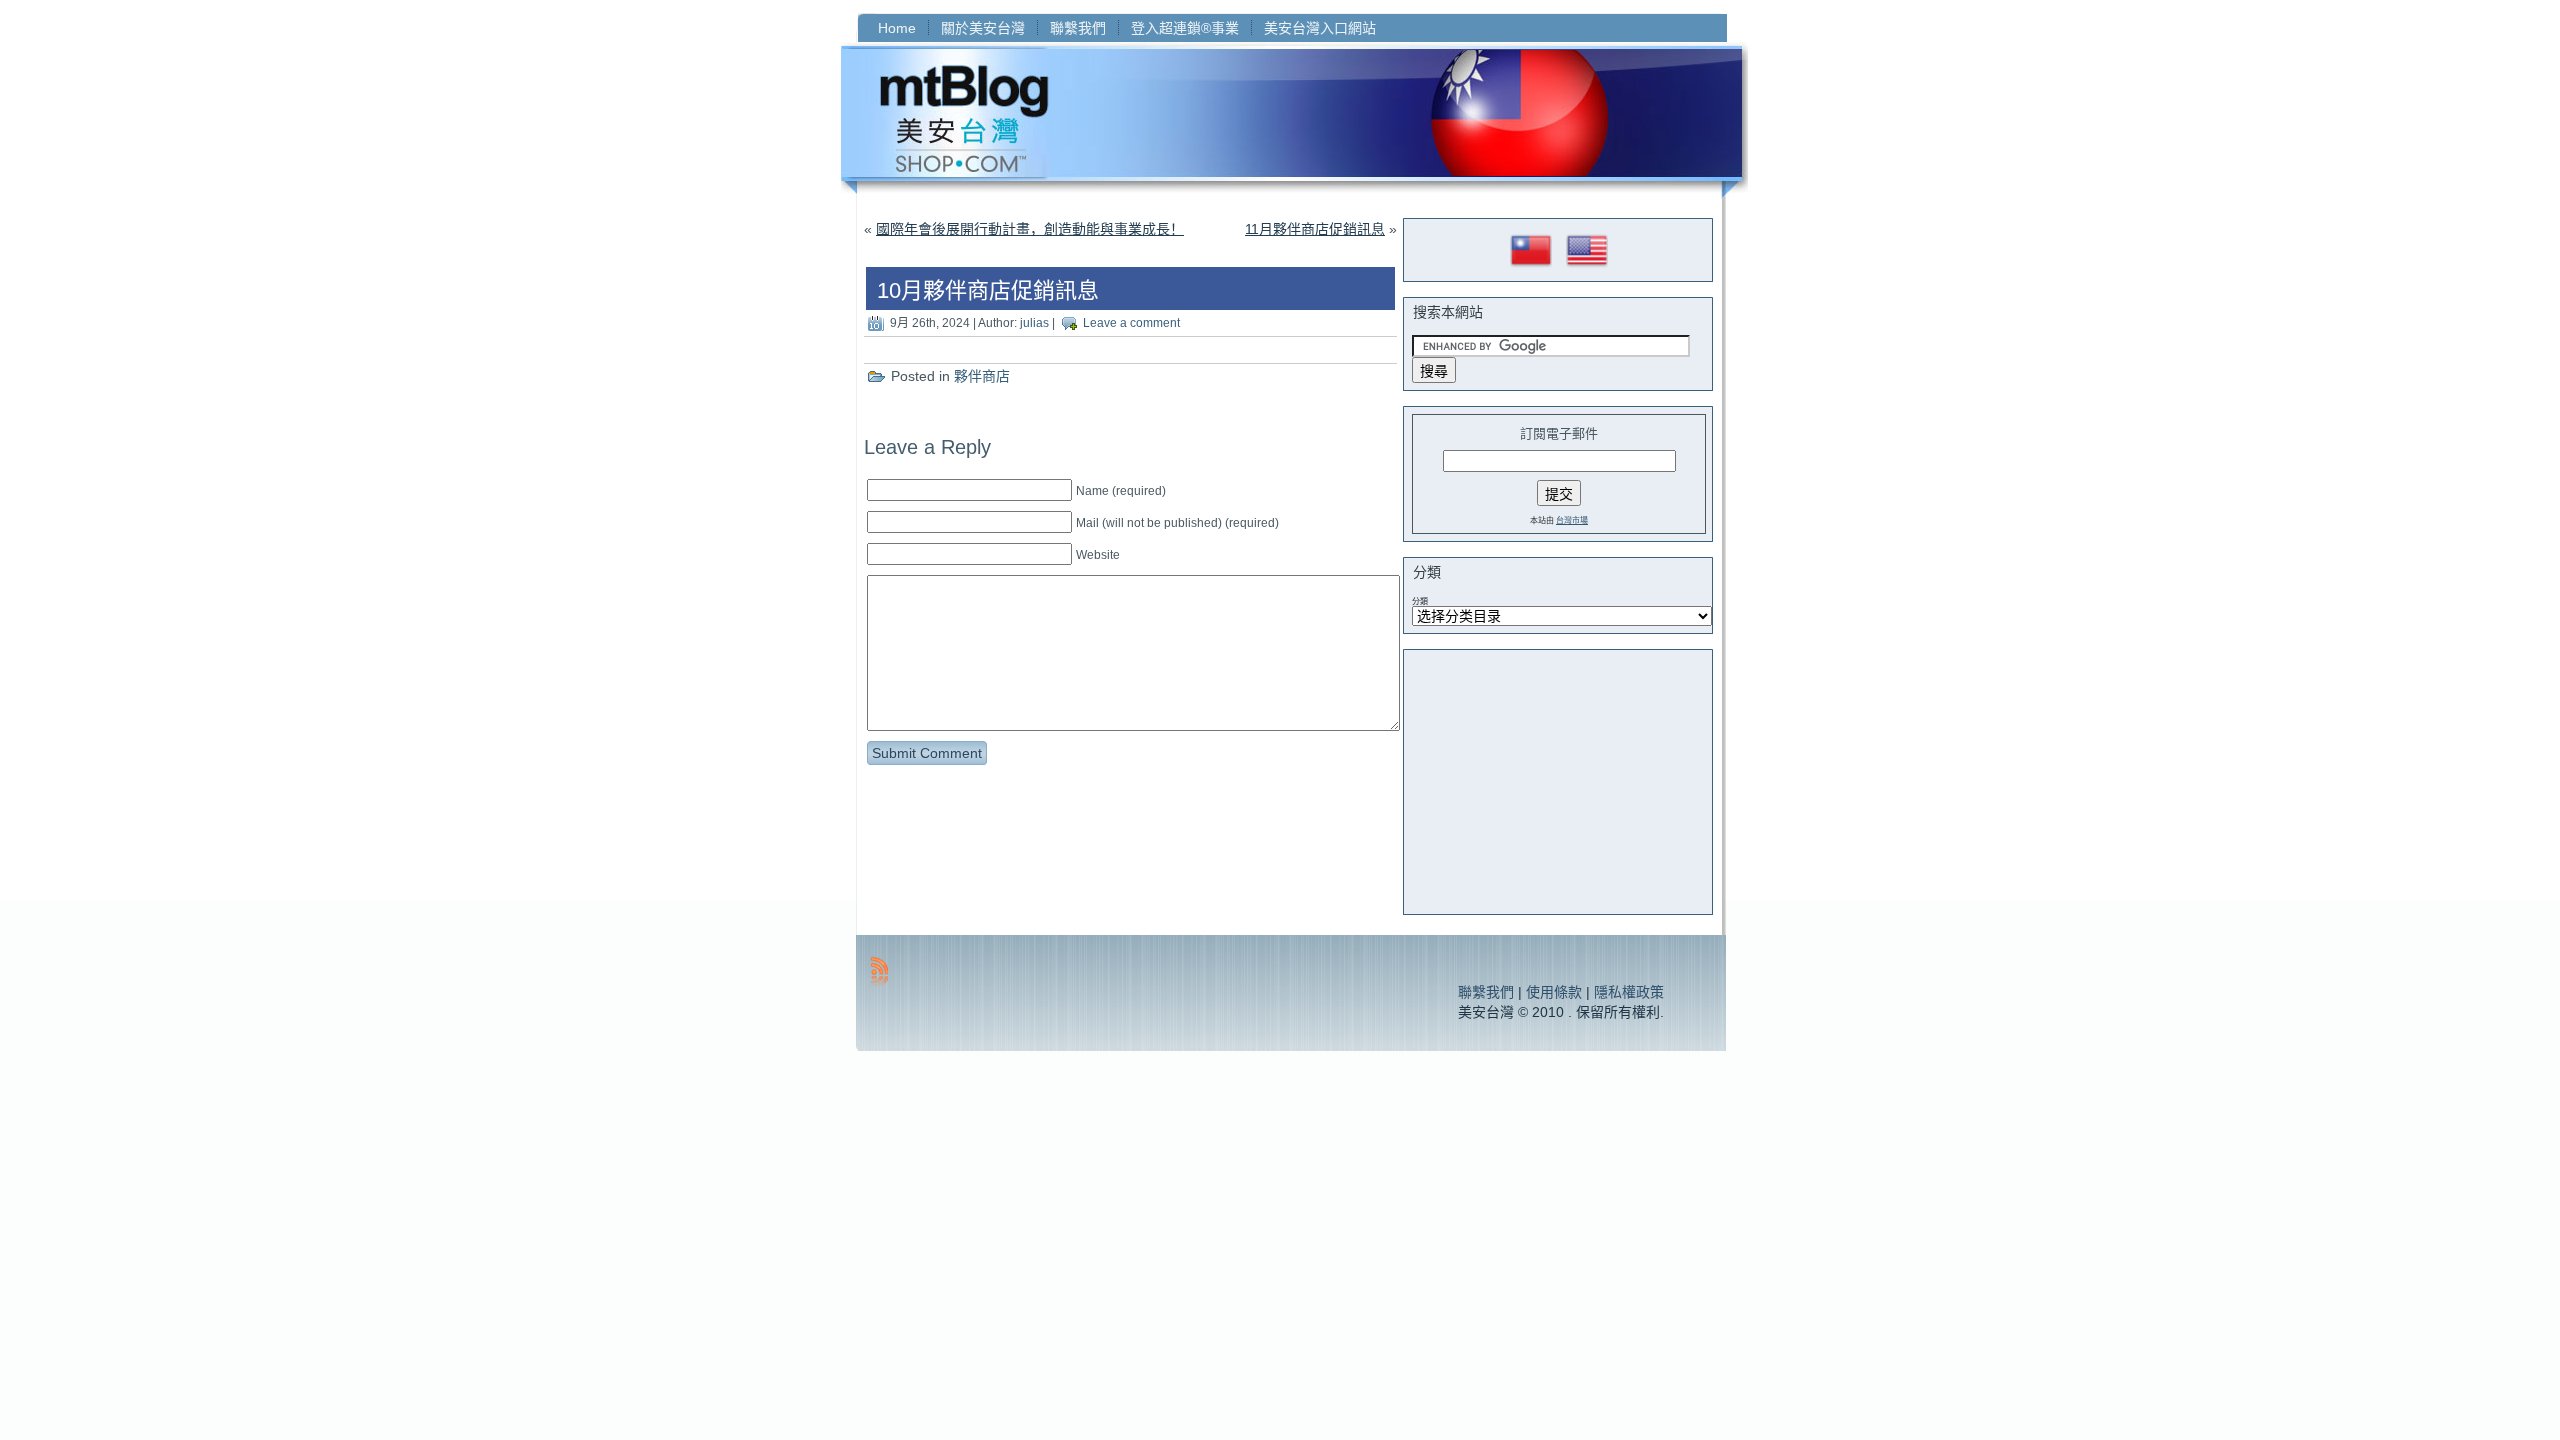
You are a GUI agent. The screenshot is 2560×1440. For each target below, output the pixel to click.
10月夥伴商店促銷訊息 (988, 290)
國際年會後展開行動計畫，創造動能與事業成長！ (1030, 229)
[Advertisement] (1562, 782)
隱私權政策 (1629, 992)
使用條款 (1554, 992)
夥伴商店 (982, 376)
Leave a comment (1131, 323)
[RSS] (879, 971)
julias (1034, 323)
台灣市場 (1572, 520)
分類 (1420, 601)
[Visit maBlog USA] (1587, 268)
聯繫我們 (1486, 992)
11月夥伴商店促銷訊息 (1315, 229)
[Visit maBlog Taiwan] (1531, 268)
